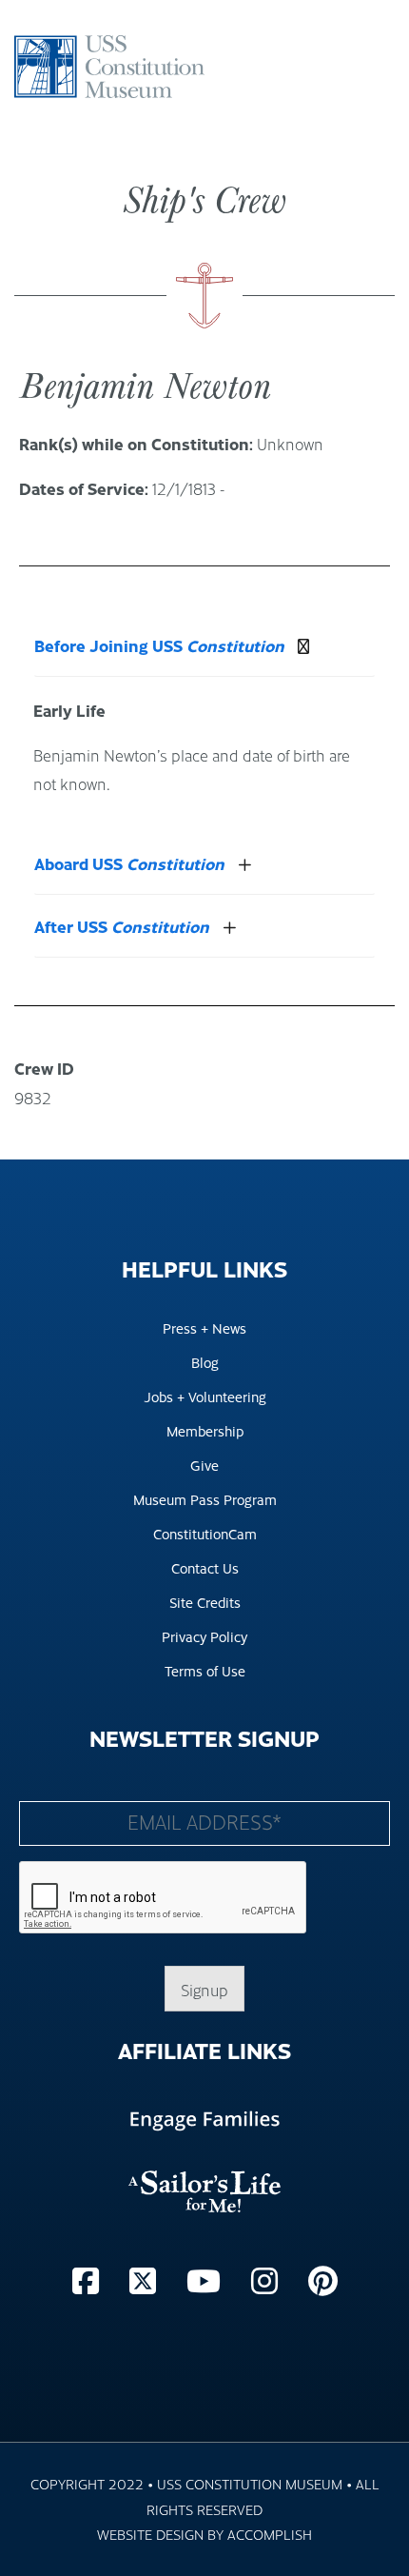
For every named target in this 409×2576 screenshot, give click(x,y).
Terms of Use (205, 1670)
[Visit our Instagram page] (268, 2279)
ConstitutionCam (205, 1533)
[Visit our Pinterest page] (323, 2279)
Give (204, 1465)
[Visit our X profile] (146, 2279)
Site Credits (205, 1602)
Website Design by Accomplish (204, 2534)
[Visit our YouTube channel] (207, 2279)
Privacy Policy (204, 1636)
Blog (205, 1362)
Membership (205, 1430)
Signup (204, 1990)
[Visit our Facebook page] (89, 2279)
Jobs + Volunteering (205, 1396)
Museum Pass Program (205, 1499)
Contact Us (205, 1567)
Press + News (204, 1328)
